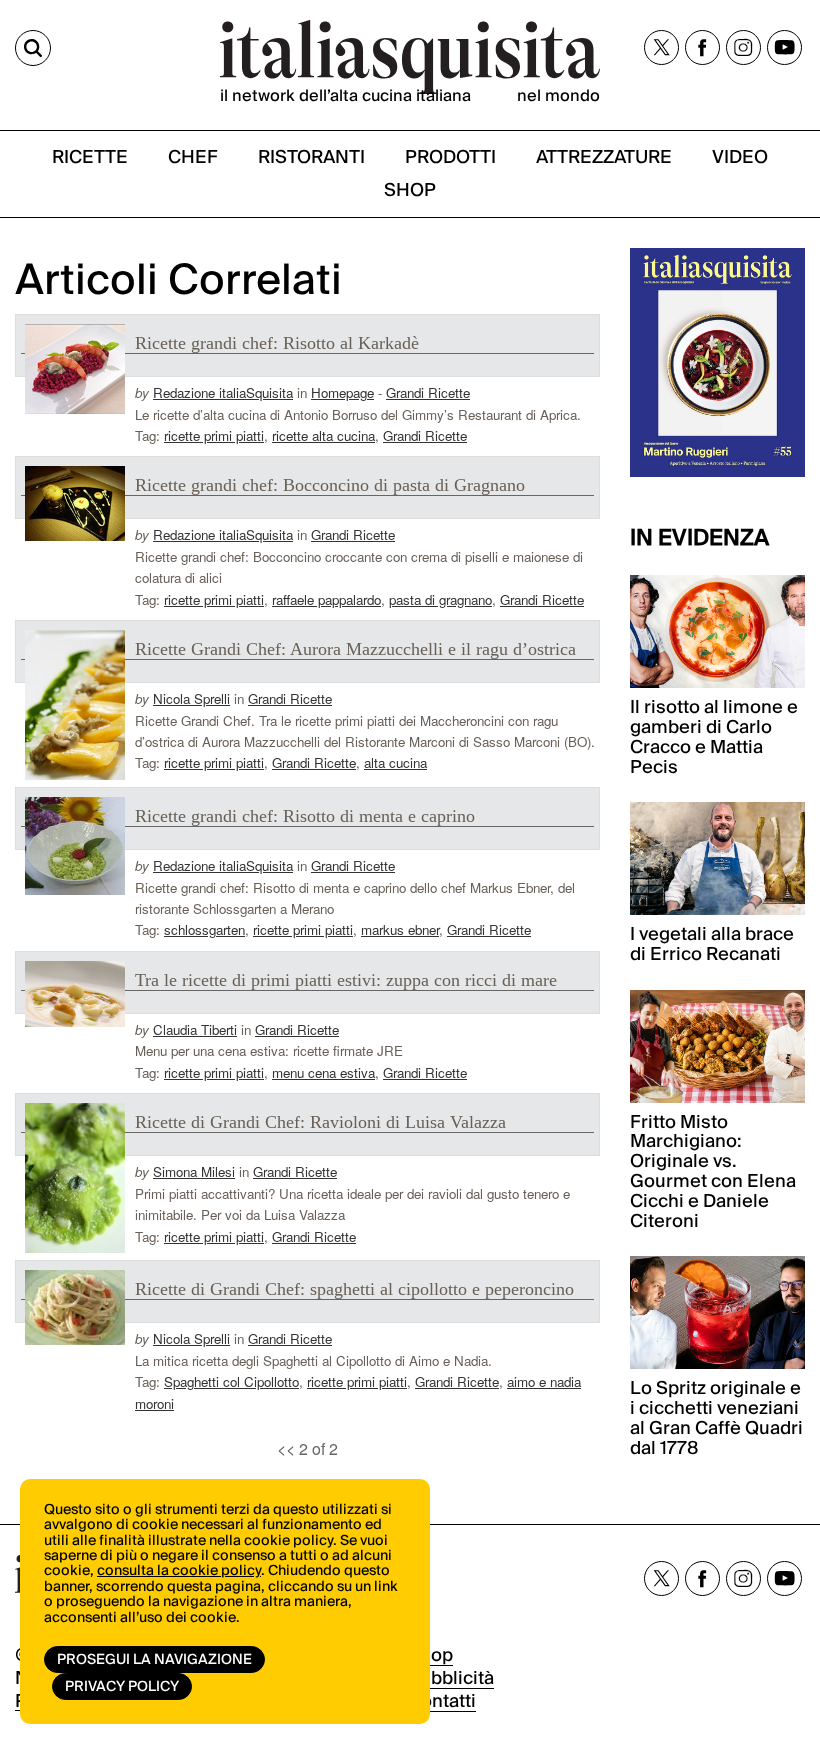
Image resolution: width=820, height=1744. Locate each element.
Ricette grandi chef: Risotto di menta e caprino (305, 816)
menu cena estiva (323, 1072)
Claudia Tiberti (195, 1029)
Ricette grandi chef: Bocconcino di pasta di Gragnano (330, 485)
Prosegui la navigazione (154, 1660)
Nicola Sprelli (191, 698)
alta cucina (395, 762)
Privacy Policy (122, 1687)
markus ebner (400, 929)
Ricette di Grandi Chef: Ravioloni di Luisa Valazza (320, 1122)
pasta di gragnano (440, 599)
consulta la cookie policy (179, 1571)
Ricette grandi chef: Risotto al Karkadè (277, 343)
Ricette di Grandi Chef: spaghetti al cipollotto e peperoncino (354, 1289)
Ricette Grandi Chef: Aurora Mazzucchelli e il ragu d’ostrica (355, 649)
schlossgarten (204, 929)
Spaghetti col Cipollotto (231, 1381)
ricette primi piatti (214, 435)
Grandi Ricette (428, 392)
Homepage (342, 392)
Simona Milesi (194, 1171)
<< (286, 1448)
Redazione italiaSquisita (223, 392)
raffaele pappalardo (326, 599)
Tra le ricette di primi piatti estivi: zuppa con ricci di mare (346, 980)
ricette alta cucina (323, 435)
